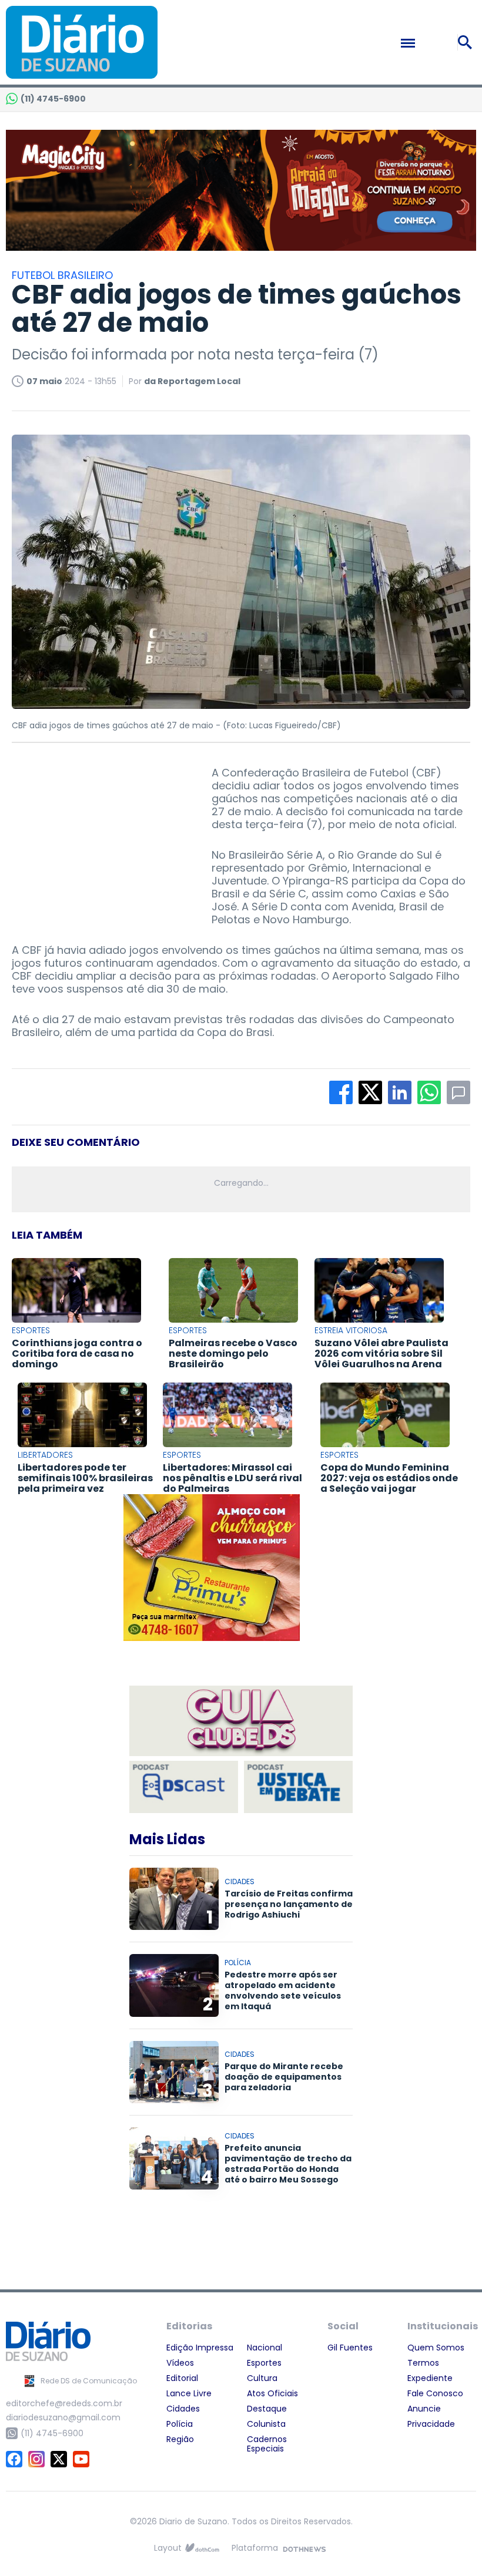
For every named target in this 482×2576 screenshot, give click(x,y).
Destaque (267, 2409)
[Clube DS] (241, 1721)
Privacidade (431, 2424)
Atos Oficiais (272, 2393)
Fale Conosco (435, 2393)
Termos (423, 2363)
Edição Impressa (200, 2348)
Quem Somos (436, 2348)
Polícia (180, 2424)
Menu (433, 43)
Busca (467, 42)
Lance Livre (189, 2393)
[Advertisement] (100, 840)
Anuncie (424, 2409)
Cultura (262, 2378)
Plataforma (255, 2548)
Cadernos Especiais (267, 2444)
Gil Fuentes (350, 2348)
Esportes (264, 2363)
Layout (168, 2548)
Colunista (266, 2424)
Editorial (182, 2378)
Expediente (430, 2378)
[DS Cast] (184, 1787)
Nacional (265, 2348)
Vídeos (180, 2363)
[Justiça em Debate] (298, 1787)
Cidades (183, 2409)
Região (180, 2439)
